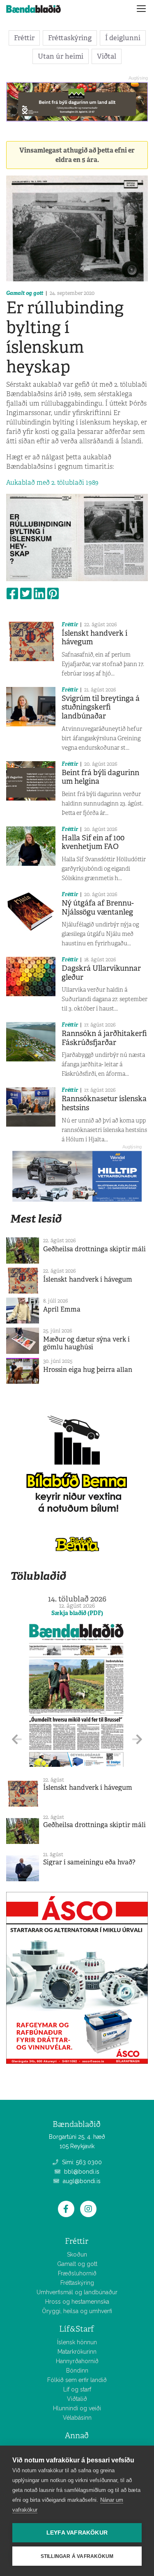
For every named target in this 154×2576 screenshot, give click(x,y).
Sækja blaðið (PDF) (77, 1613)
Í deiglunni (123, 38)
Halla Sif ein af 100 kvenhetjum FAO (93, 842)
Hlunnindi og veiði (77, 2408)
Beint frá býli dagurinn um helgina (100, 777)
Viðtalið (77, 2399)
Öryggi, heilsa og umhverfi (77, 2311)
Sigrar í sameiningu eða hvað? (89, 1862)
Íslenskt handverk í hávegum (94, 638)
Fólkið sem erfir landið (77, 2380)
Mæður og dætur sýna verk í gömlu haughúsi (86, 1343)
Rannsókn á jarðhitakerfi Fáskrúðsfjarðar (104, 1038)
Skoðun (77, 2254)
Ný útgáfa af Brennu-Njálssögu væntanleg (98, 908)
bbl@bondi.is (81, 2172)
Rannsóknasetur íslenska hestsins (104, 1103)
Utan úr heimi (61, 56)
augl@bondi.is (81, 2181)
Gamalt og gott (25, 293)
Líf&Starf (77, 2329)
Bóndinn (77, 2371)
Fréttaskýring (70, 38)
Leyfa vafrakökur (77, 2533)
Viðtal (107, 56)
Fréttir (24, 38)
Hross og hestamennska (77, 2302)
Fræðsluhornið (77, 2273)
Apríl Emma (62, 1309)
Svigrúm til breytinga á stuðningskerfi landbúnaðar (101, 707)
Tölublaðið (38, 1576)
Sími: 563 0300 (81, 2162)
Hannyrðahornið (77, 2361)
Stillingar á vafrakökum (77, 2556)
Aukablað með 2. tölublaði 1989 (52, 483)
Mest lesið (36, 1219)
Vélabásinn (77, 2418)
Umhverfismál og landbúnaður (77, 2292)
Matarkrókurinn (77, 2352)
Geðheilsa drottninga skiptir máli (94, 1249)
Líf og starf (77, 2389)
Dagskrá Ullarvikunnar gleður (101, 973)
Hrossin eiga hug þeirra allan (88, 1370)
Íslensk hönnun (77, 2342)
